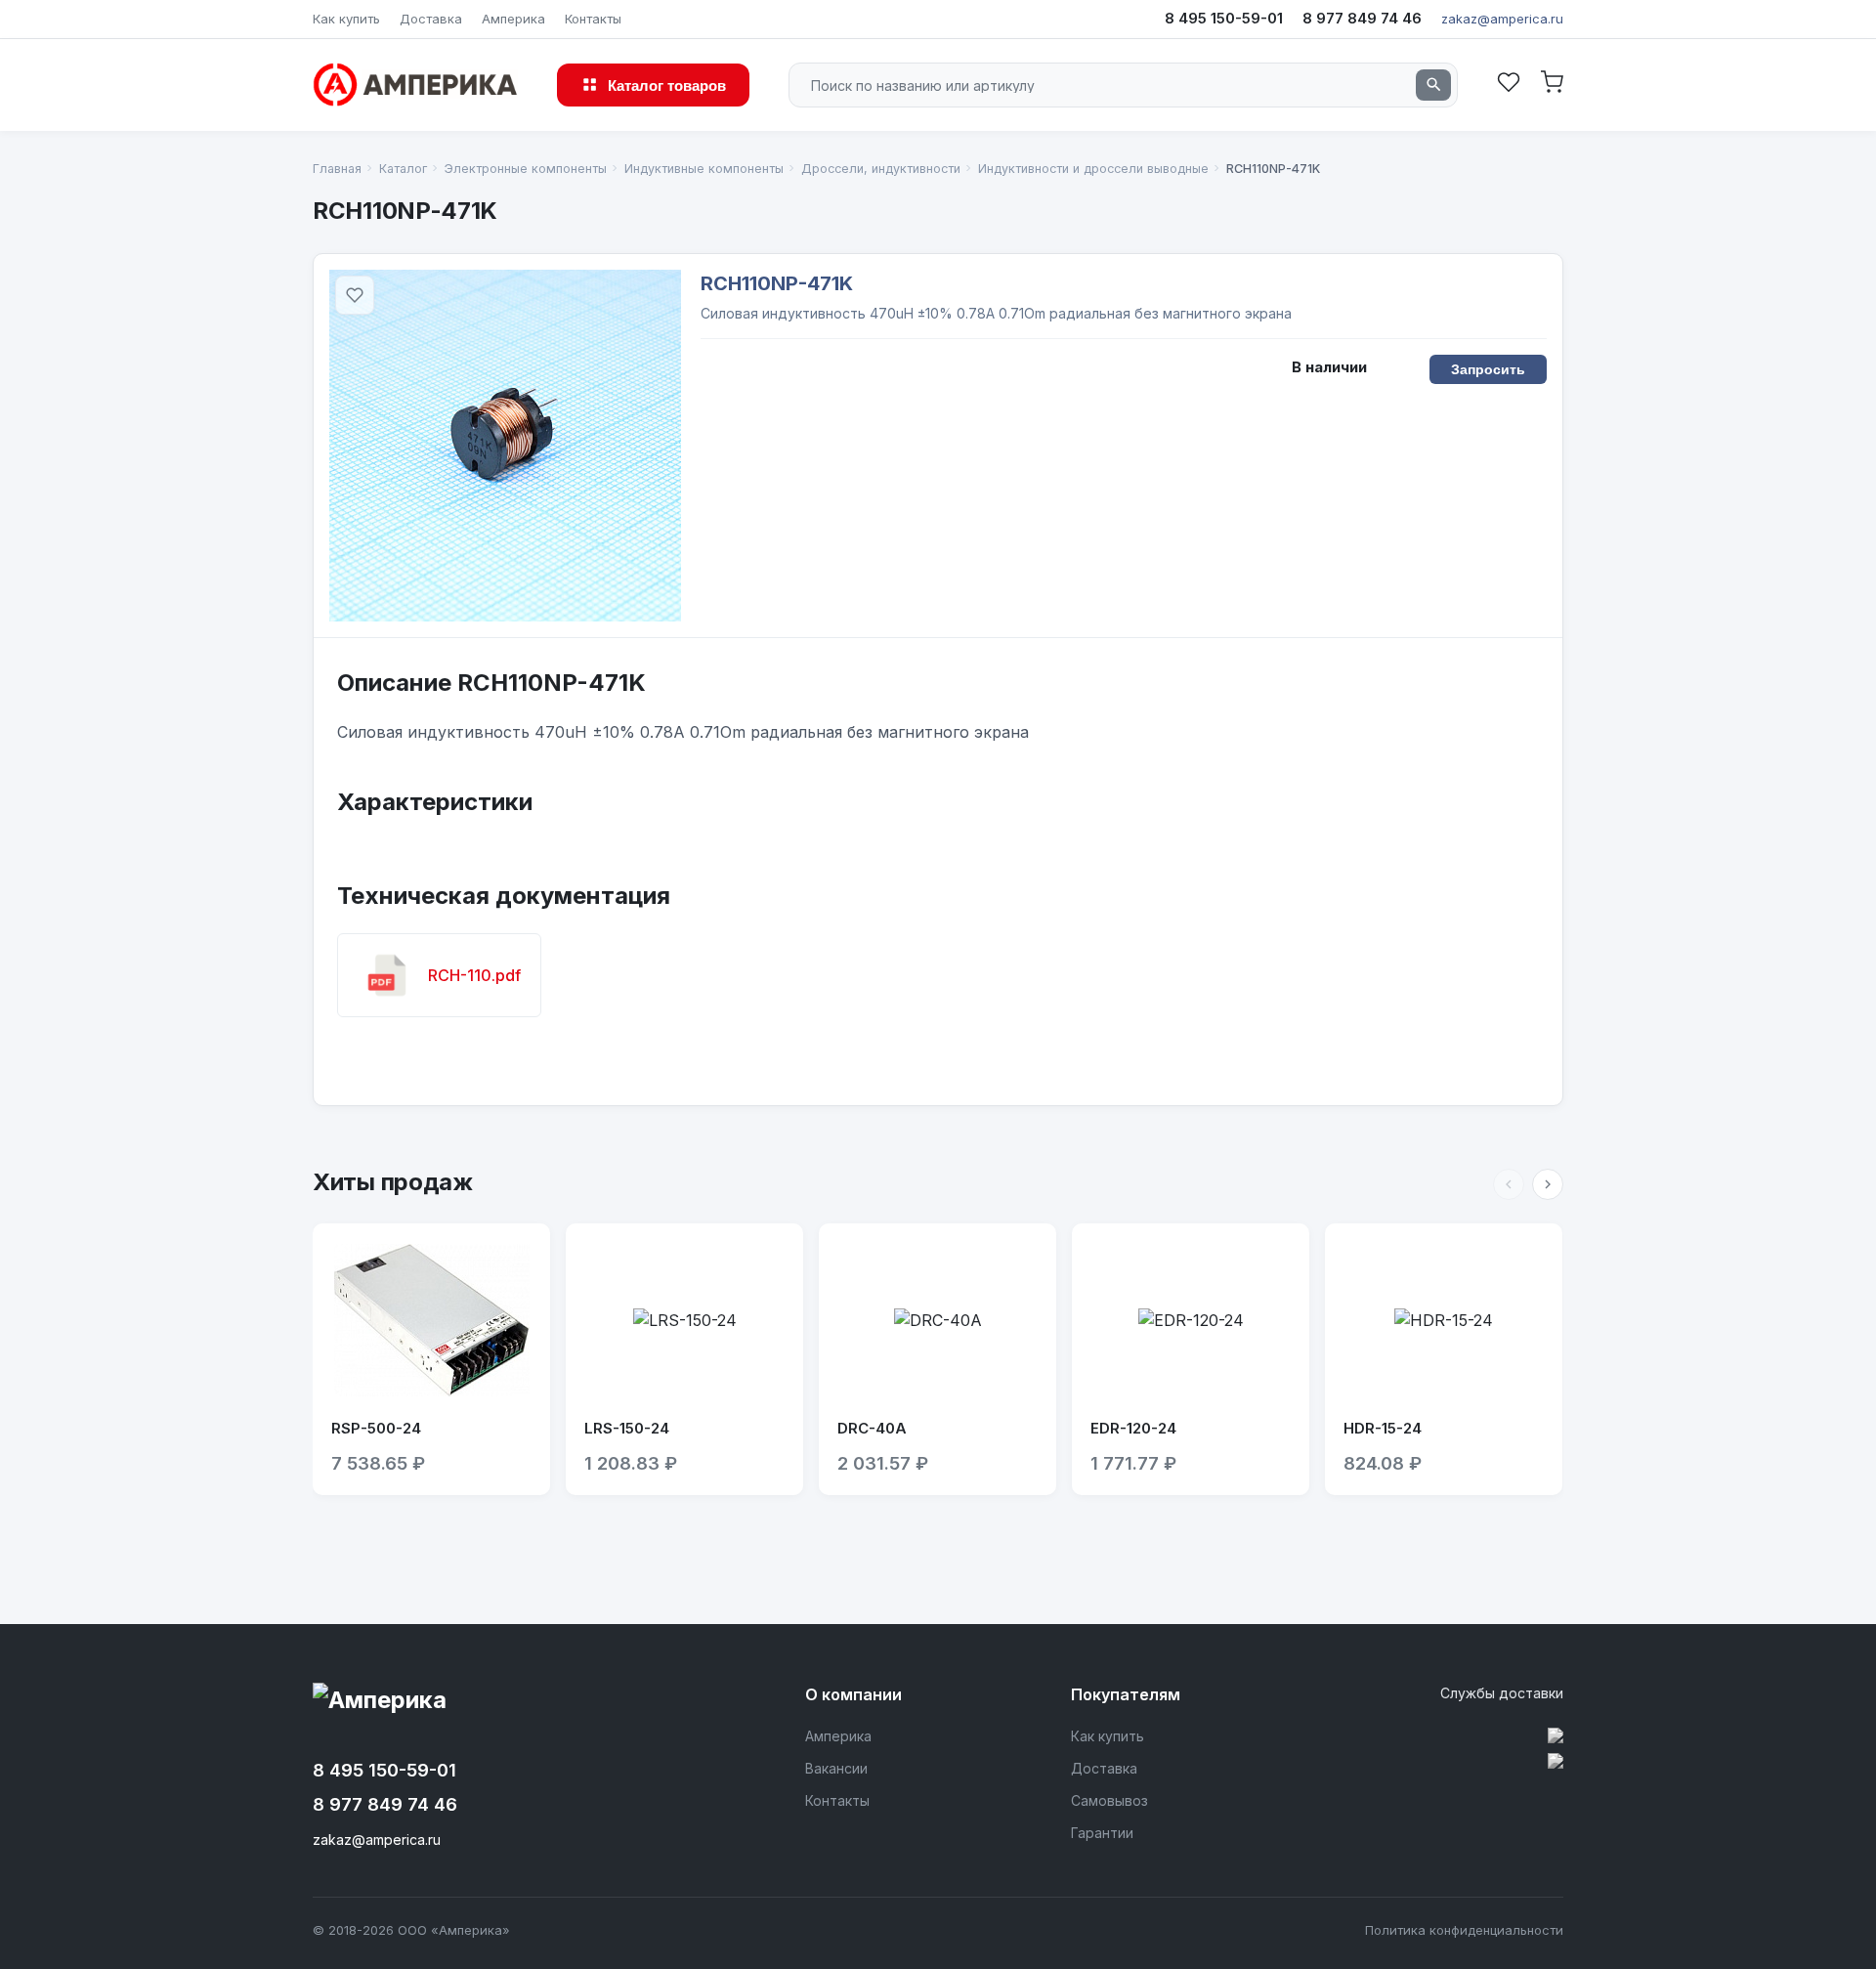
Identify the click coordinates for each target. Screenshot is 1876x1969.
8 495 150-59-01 (1224, 18)
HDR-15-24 (1383, 1428)
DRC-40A (872, 1428)
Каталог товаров (667, 85)
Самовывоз (1109, 1800)
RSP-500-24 (376, 1428)
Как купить (346, 19)
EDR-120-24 (1133, 1428)
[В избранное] (355, 295)
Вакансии (836, 1768)
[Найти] (1433, 85)
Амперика (513, 19)
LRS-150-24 (627, 1428)
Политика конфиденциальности (1464, 1930)
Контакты (593, 19)
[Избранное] (1509, 85)
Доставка (431, 19)
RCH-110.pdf (474, 975)
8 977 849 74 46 (1362, 18)
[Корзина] (1552, 85)
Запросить (1489, 369)
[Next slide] (1548, 1184)
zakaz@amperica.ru (1502, 19)
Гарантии (1102, 1833)
